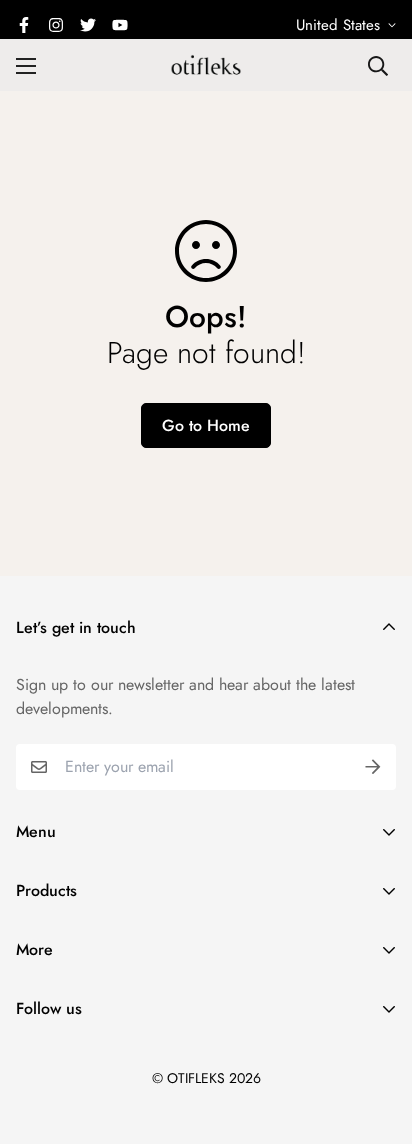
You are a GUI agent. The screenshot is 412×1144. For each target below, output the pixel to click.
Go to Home (206, 425)
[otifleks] (206, 65)
